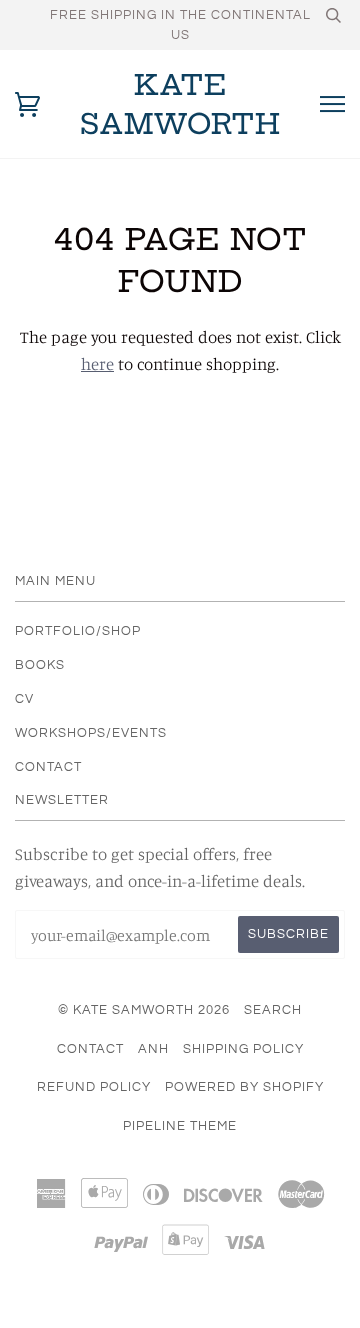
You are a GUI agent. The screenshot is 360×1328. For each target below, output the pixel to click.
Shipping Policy (243, 1049)
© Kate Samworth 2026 (144, 1010)
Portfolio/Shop (78, 631)
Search (273, 1010)
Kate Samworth (180, 104)
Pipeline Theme (180, 1126)
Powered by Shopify (244, 1087)
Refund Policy (94, 1087)
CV (24, 699)
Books (40, 665)
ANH (153, 1049)
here (97, 364)
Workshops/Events (91, 733)
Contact (48, 767)
